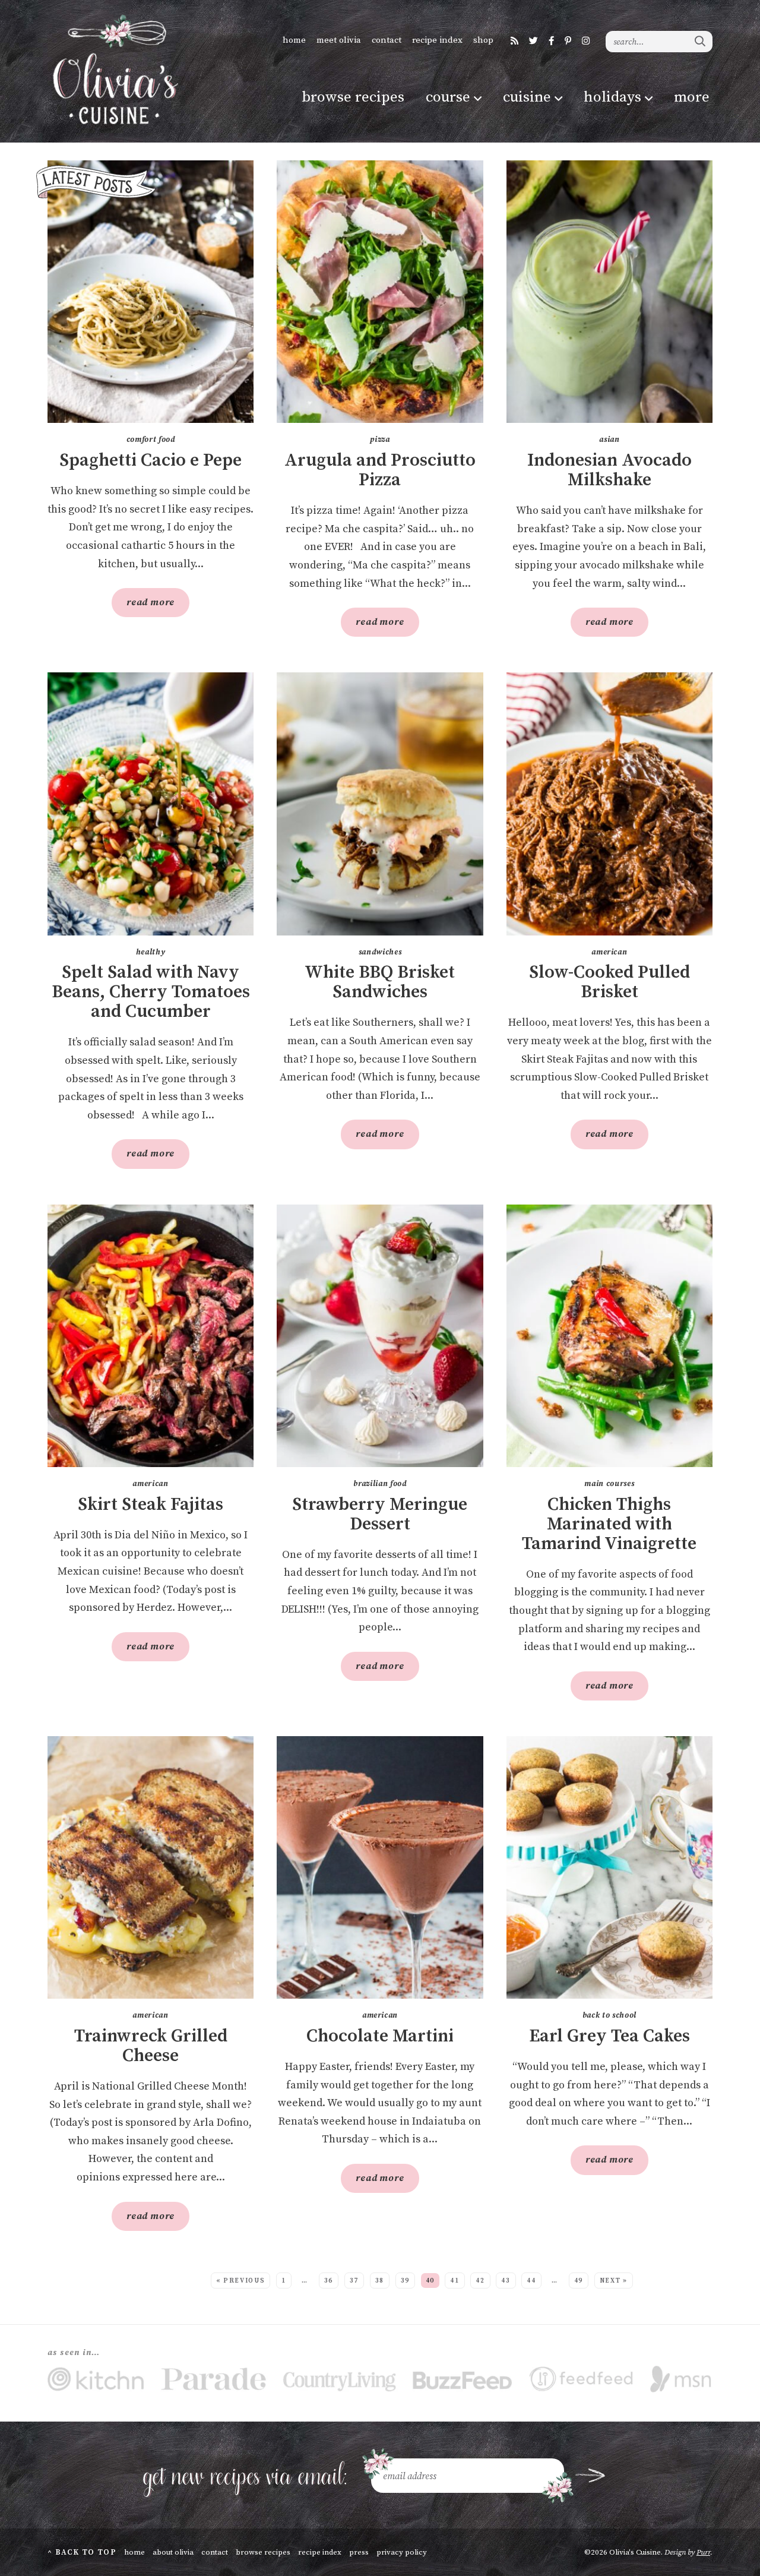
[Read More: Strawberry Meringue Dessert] (380, 1336)
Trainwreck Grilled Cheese (151, 2046)
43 (506, 2281)
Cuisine (527, 97)
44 (531, 2281)
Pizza (380, 440)
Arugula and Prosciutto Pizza (380, 470)
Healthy (151, 952)
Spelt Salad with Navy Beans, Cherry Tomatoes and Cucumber (151, 992)
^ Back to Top (82, 2552)
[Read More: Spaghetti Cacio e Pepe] (151, 292)
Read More (143, 606)
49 (579, 2281)
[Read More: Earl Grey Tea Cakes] (609, 1867)
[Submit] (701, 41)
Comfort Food (151, 440)
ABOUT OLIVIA (173, 2552)
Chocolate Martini (380, 2036)
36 (329, 2281)
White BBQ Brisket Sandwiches (380, 982)
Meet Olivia (339, 40)
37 (354, 2281)
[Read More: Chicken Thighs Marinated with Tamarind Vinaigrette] (609, 1336)
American (609, 952)
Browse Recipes (353, 97)
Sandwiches (380, 952)
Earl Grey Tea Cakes (609, 2036)
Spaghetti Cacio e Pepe (151, 461)
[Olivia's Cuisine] (114, 69)
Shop (483, 40)
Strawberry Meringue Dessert (380, 1515)
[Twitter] (533, 41)
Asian (609, 440)
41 (455, 2281)
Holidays (612, 97)
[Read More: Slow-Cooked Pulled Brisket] (609, 804)
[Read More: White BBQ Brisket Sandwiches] (380, 804)
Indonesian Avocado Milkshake (609, 470)
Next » (614, 2281)
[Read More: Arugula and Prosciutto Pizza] (380, 292)
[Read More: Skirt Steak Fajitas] (151, 1336)
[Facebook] (551, 41)
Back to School (609, 2015)
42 (480, 2281)
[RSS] (514, 41)
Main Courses (609, 1484)
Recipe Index (437, 40)
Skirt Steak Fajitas (151, 1505)
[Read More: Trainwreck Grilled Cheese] (151, 1867)
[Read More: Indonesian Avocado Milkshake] (609, 292)
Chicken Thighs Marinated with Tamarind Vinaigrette (609, 1524)
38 (380, 2281)
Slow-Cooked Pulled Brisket (609, 982)
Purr (703, 2552)
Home (294, 40)
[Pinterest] (568, 41)
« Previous (241, 2281)
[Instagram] (586, 41)
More (692, 97)
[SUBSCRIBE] (590, 2476)
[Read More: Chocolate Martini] (380, 1867)
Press (359, 2552)
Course (448, 97)
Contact (387, 40)
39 (405, 2281)
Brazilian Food (380, 1484)
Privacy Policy (402, 2552)
